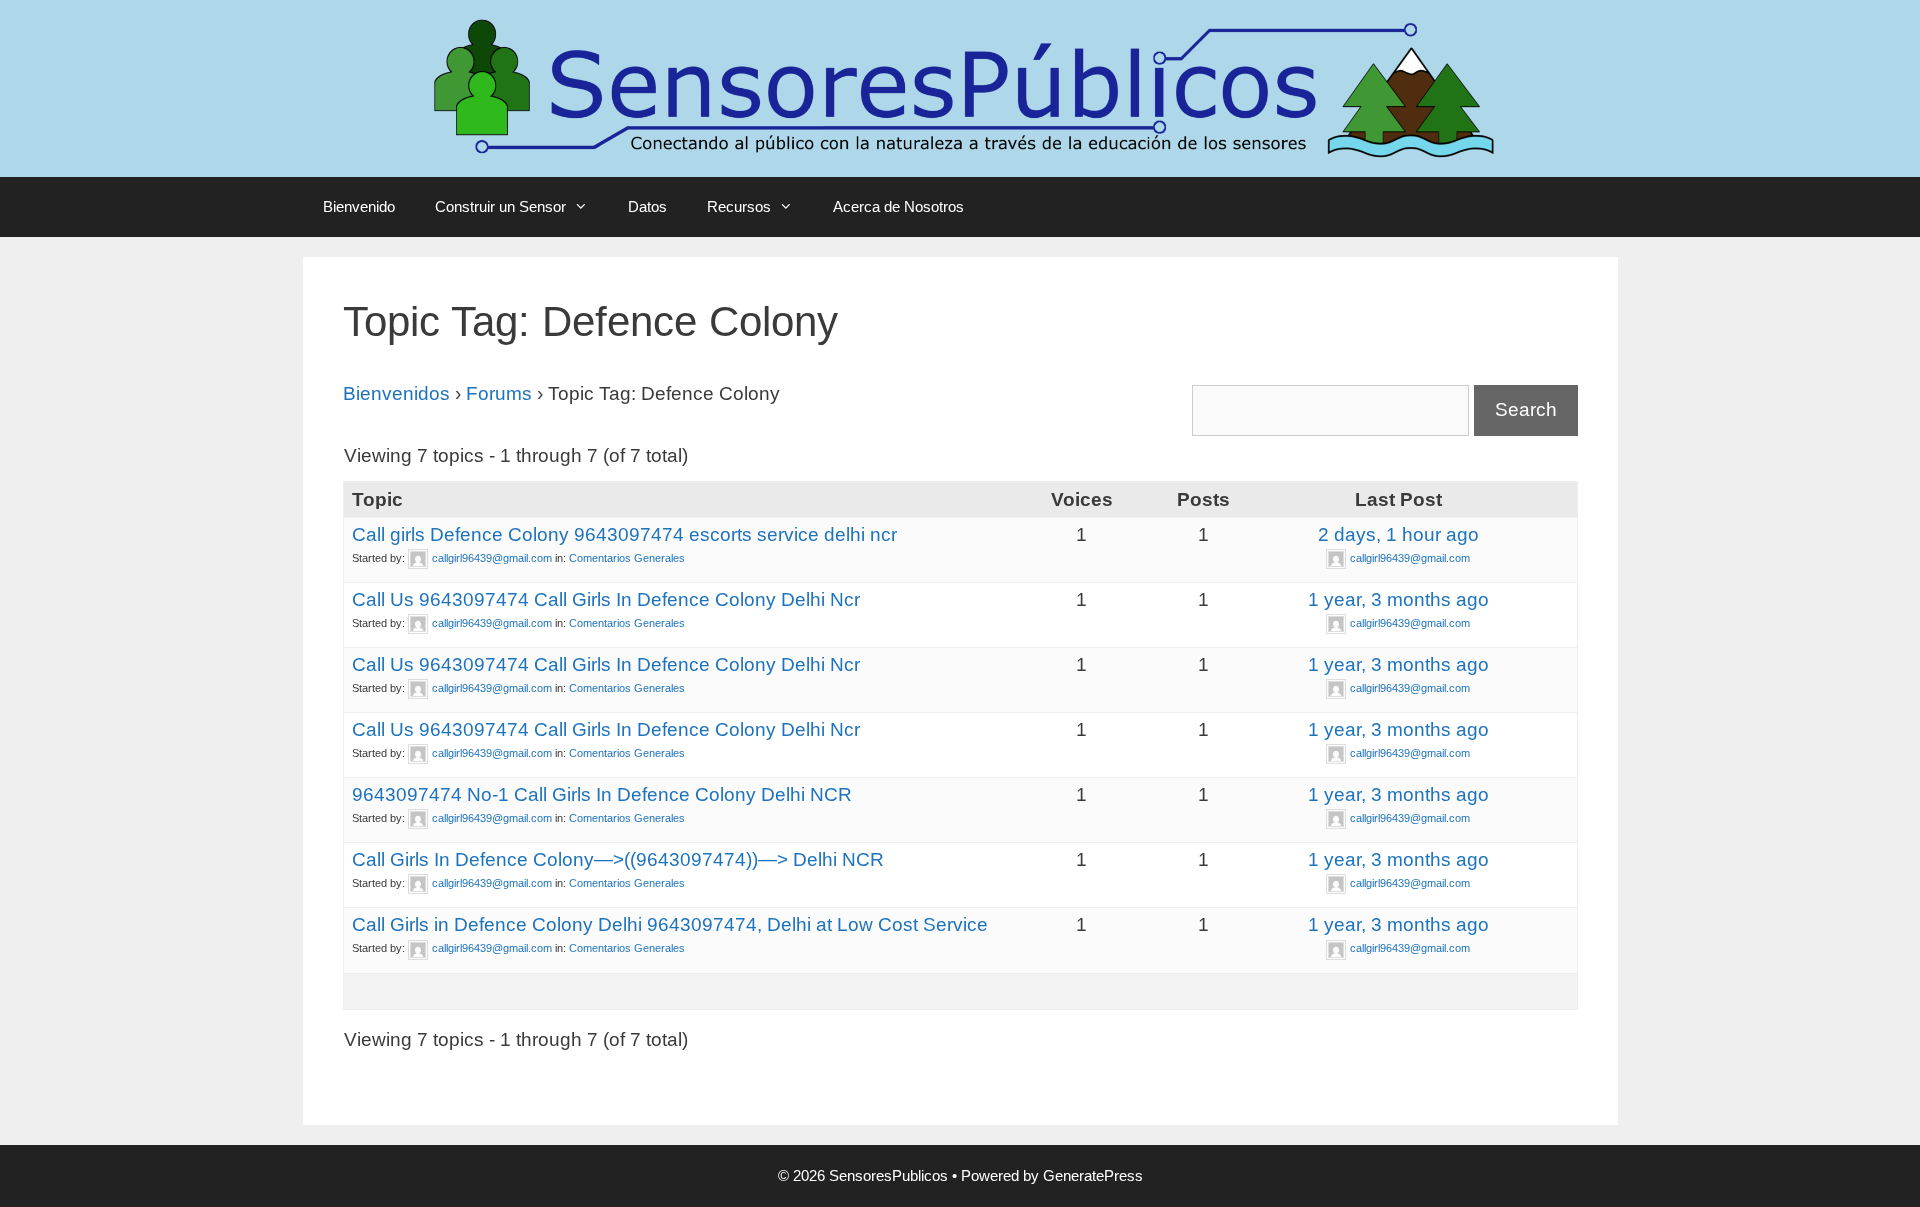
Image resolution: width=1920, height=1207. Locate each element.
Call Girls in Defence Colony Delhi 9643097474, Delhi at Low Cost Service (670, 924)
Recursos (739, 206)
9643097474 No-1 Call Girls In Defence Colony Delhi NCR (602, 794)
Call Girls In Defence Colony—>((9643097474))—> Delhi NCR (618, 859)
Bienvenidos (396, 393)
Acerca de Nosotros (898, 206)
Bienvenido (359, 206)
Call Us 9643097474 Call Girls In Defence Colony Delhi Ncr (606, 599)
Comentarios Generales (627, 558)
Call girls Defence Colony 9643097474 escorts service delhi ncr (624, 534)
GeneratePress (1093, 1175)
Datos (647, 206)
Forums (499, 393)
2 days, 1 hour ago (1398, 534)
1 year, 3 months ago (1398, 599)
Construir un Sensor (500, 206)
